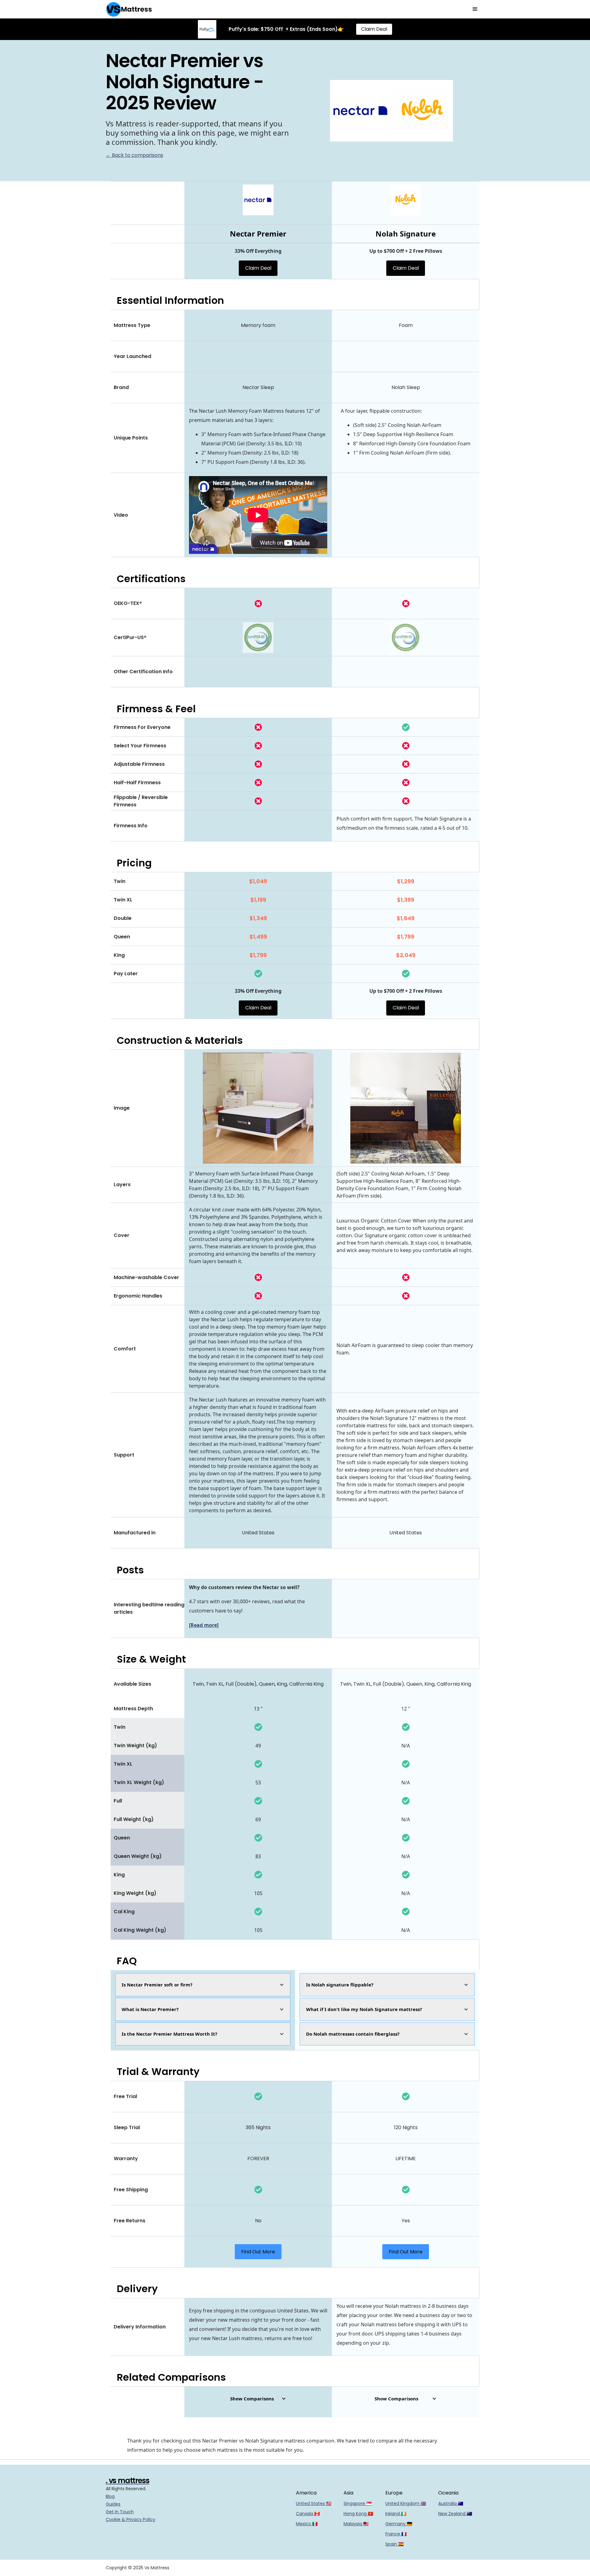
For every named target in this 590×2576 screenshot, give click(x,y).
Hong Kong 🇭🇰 (358, 2514)
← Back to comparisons (134, 155)
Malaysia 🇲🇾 (356, 2524)
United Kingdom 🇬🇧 (406, 2503)
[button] (475, 9)
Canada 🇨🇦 (308, 2514)
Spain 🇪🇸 (394, 2544)
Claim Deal (374, 29)
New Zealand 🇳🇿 (455, 2514)
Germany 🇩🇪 (399, 2524)
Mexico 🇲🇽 (307, 2524)
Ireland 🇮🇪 (396, 2514)
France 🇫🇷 (396, 2534)
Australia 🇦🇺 (451, 2503)
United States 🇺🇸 (314, 2503)
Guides (113, 2504)
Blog (110, 2496)
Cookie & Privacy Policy (130, 2519)
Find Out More (258, 2252)
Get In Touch (120, 2512)
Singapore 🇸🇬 (358, 2503)
